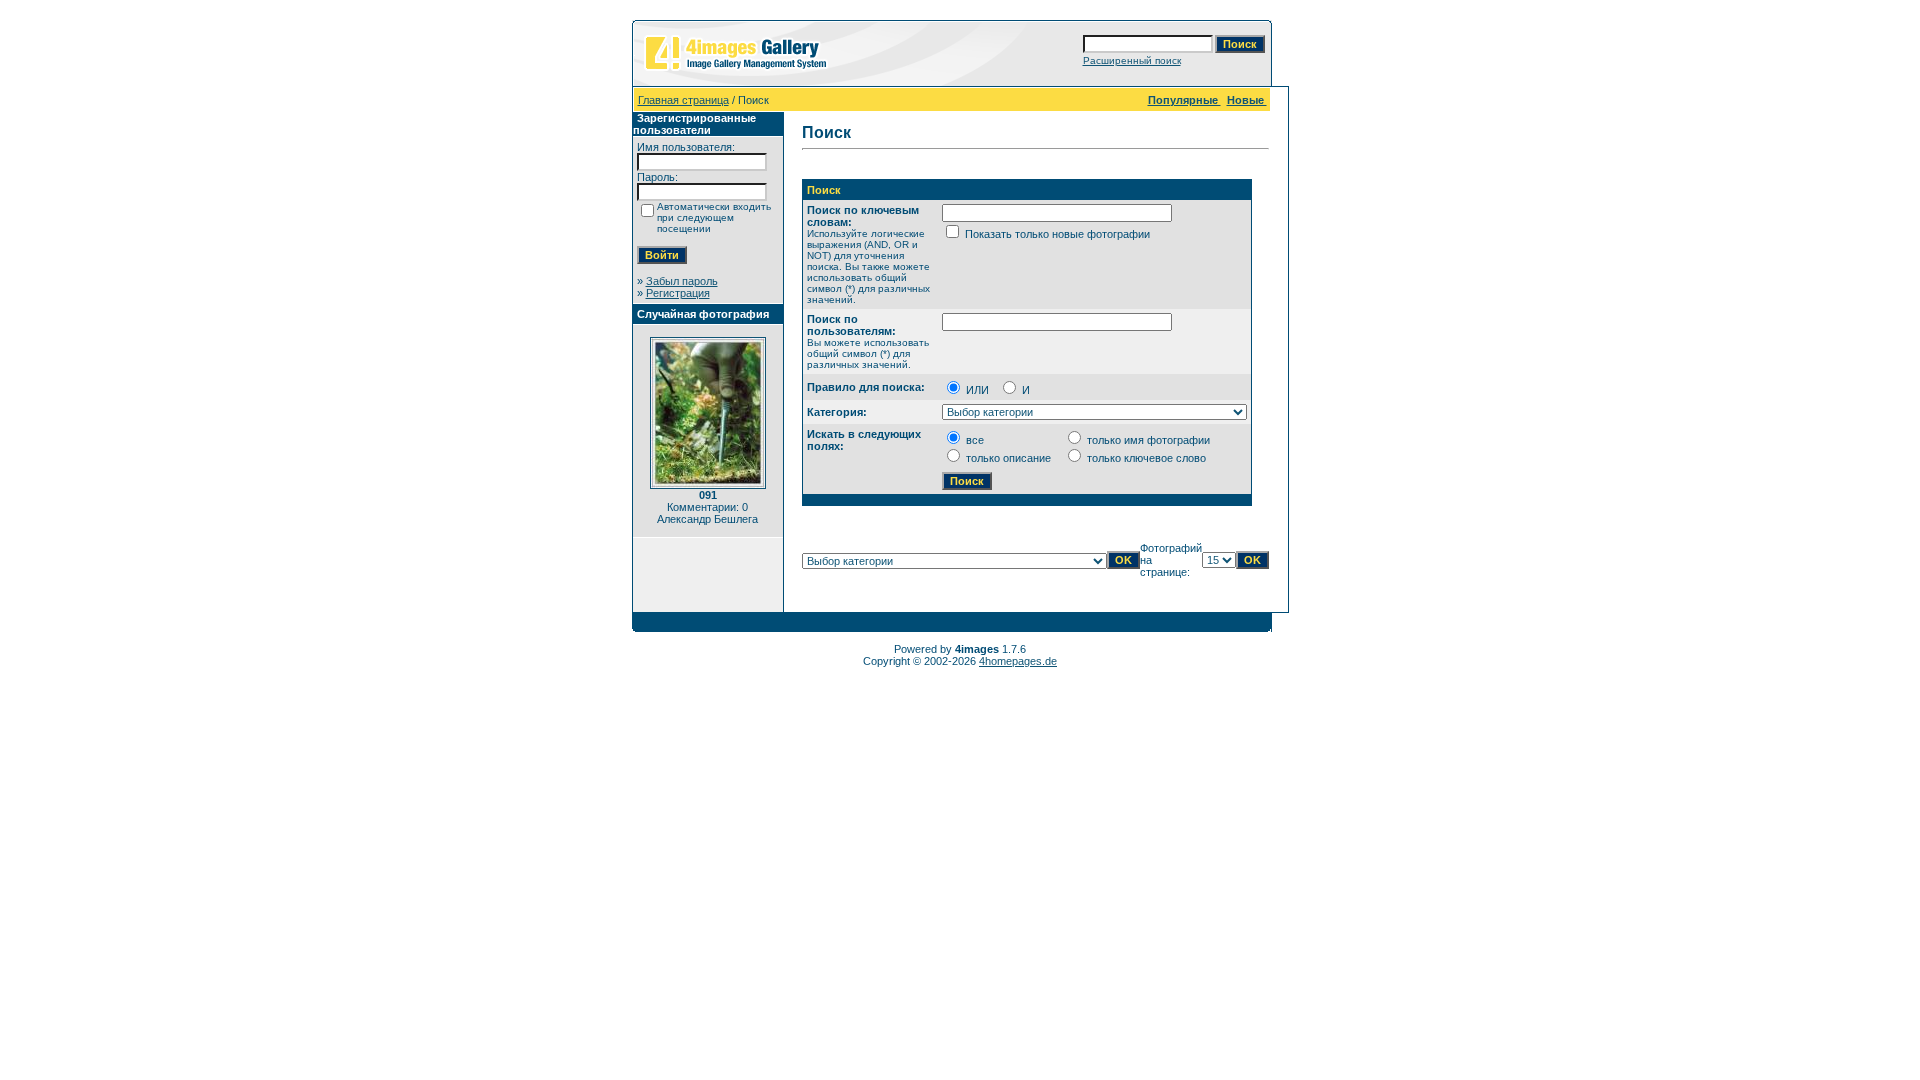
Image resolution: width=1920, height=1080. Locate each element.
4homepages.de (1018, 661)
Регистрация (678, 293)
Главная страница (683, 100)
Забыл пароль (682, 281)
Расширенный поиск (1132, 60)
